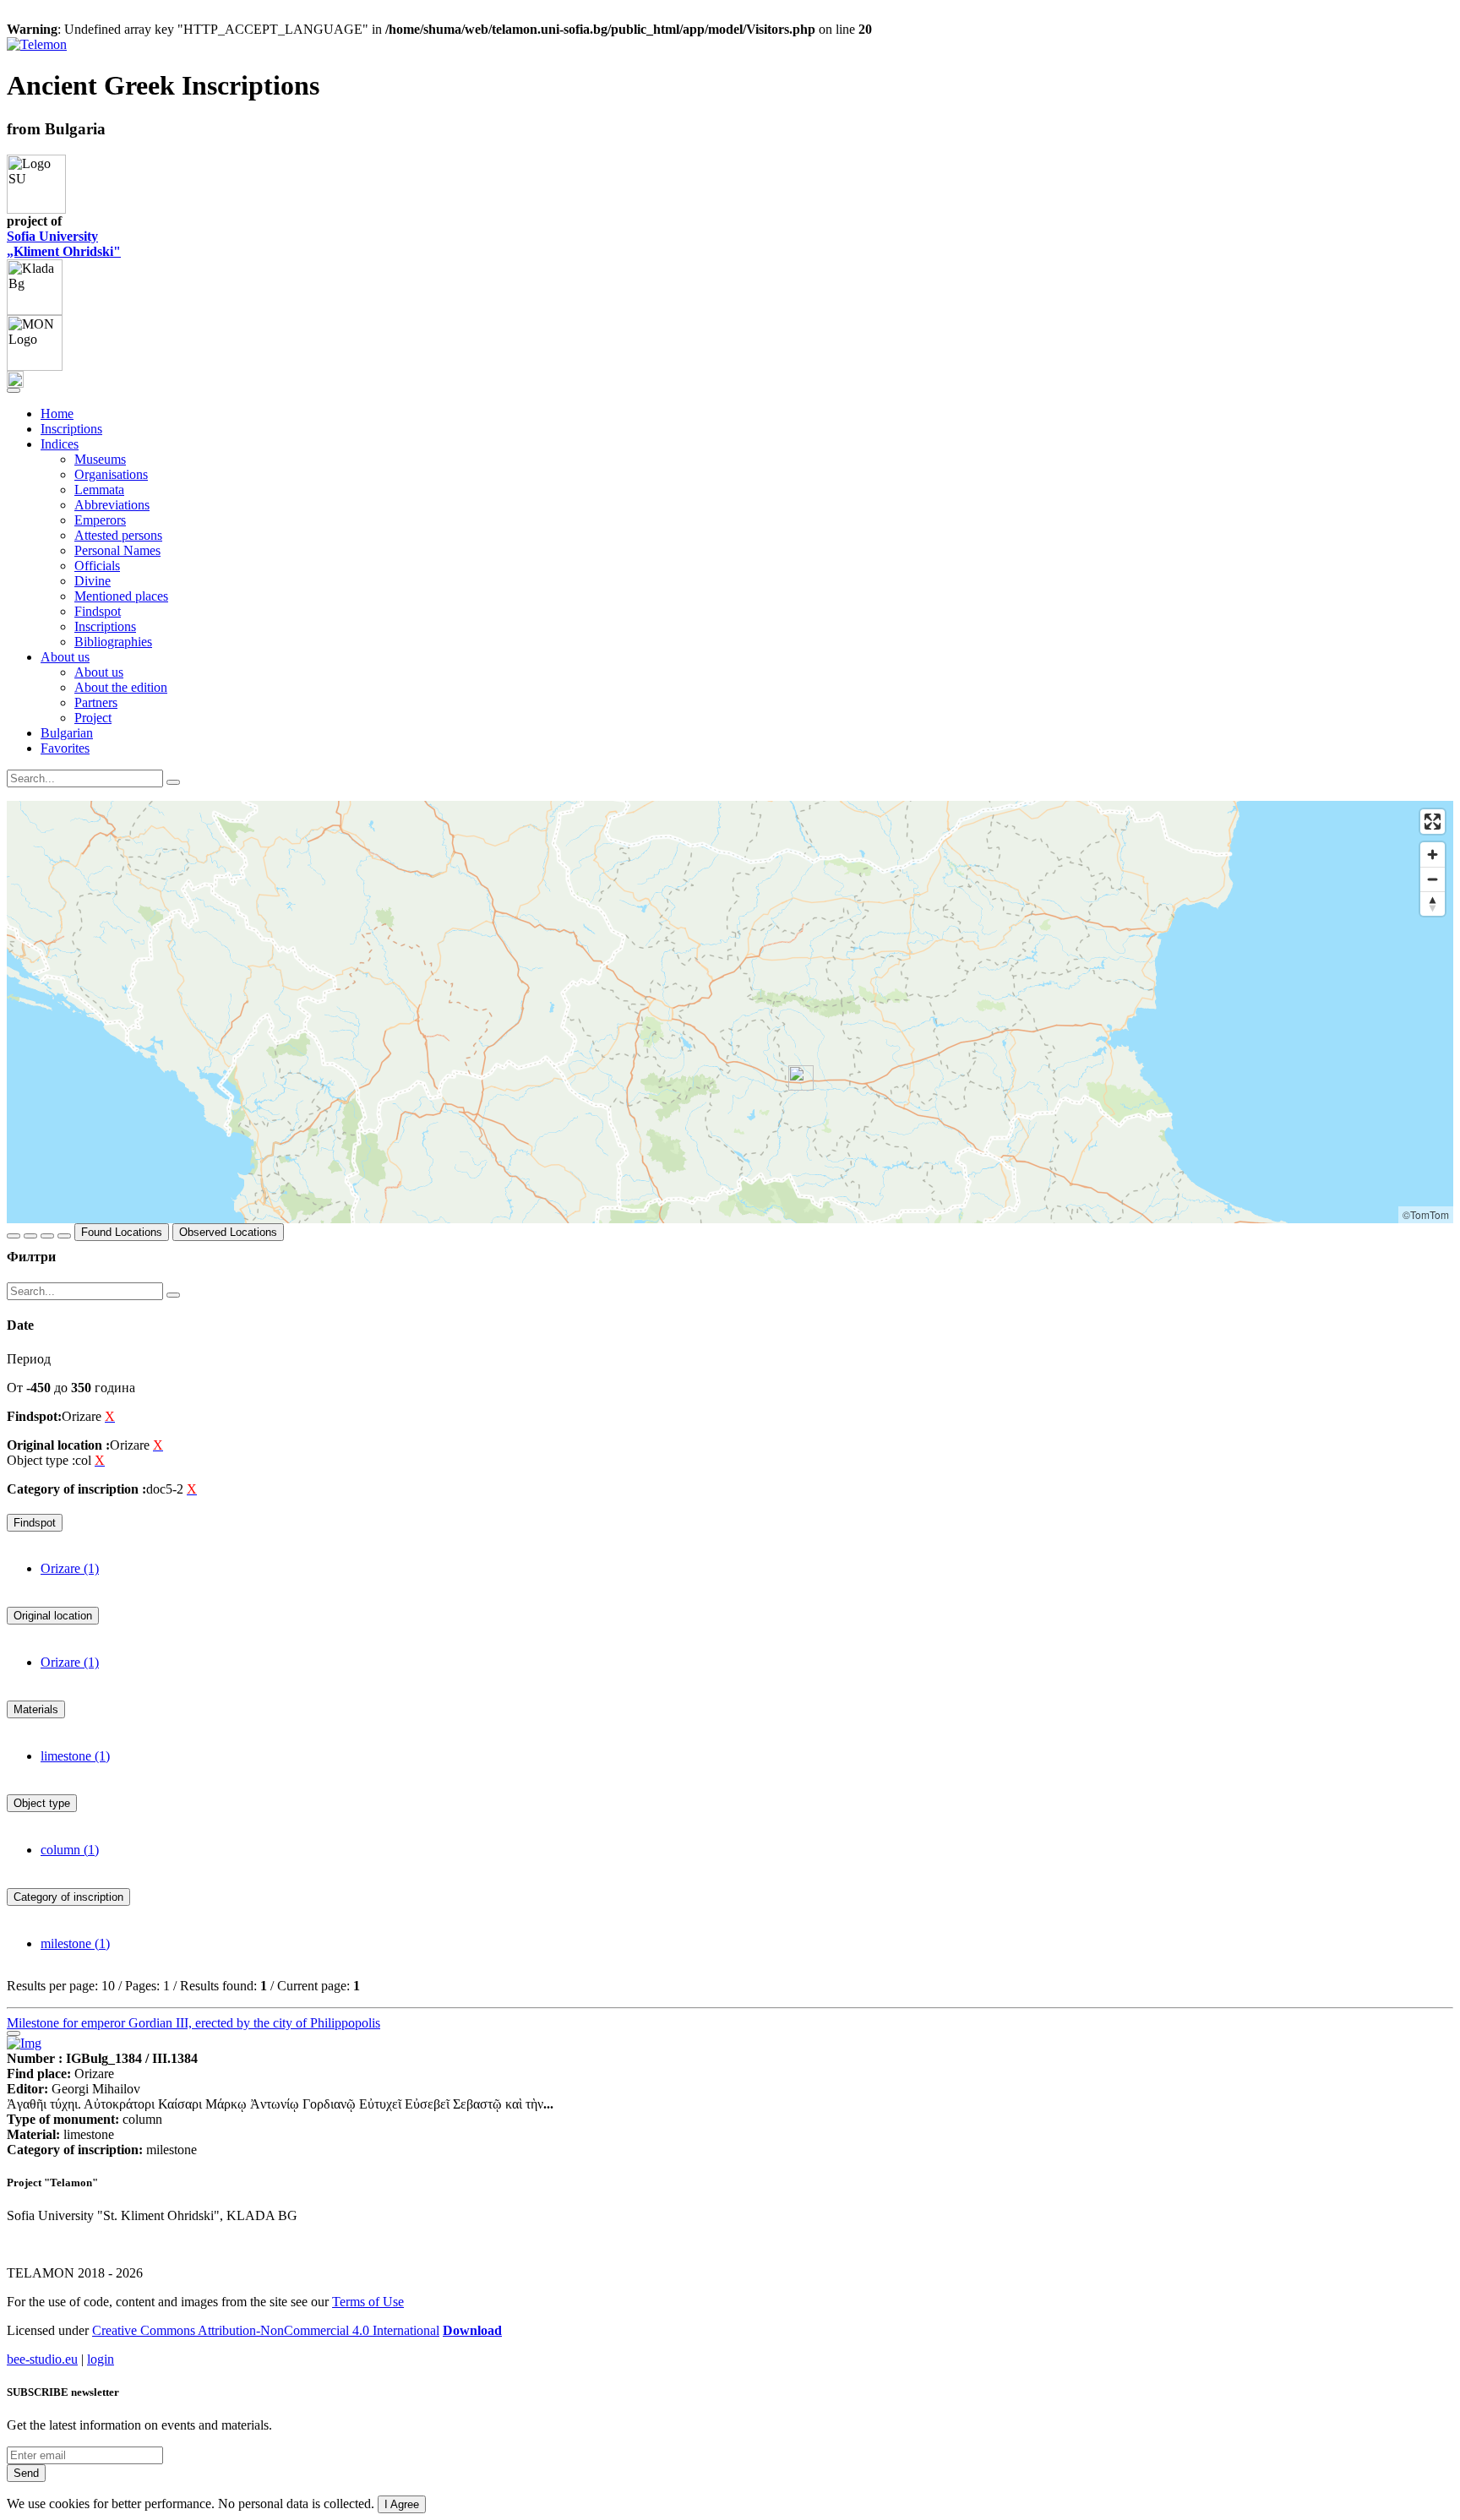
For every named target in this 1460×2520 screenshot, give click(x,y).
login (101, 2359)
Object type (42, 1803)
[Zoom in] (1433, 855)
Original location (53, 1616)
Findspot (98, 611)
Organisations (111, 474)
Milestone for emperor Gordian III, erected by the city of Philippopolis (193, 2023)
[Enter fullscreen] (1433, 822)
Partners (96, 702)
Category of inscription (68, 1897)
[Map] (730, 1012)
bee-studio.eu (42, 2359)
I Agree (402, 2504)
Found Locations (122, 1232)
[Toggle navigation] (14, 390)
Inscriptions (71, 429)
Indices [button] (60, 444)
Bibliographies (113, 642)
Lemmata (99, 490)
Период (29, 1359)
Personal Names (117, 550)
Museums (100, 459)
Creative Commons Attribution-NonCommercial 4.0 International (266, 2330)
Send (26, 2473)
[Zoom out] (1433, 879)
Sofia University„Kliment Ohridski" (64, 244)
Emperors (100, 520)
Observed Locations (228, 1232)
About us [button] (65, 657)
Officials (97, 566)
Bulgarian (67, 733)
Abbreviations (112, 505)
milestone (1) (75, 1943)
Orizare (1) (70, 1568)
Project (93, 718)
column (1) (70, 1850)
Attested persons (118, 535)
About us (99, 672)
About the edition (121, 687)
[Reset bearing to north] (1433, 903)
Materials (36, 1709)
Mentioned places (121, 596)
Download (472, 2330)
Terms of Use (368, 2302)
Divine (93, 581)
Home (57, 414)
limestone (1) (75, 1756)
